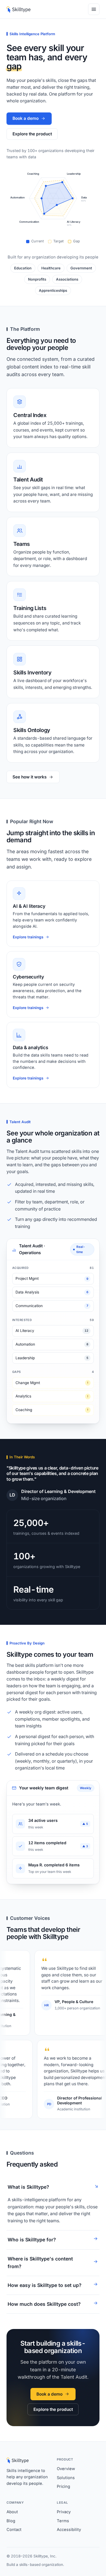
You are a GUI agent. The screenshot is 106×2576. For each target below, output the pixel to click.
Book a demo (26, 118)
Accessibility (69, 2530)
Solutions (66, 2478)
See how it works (29, 777)
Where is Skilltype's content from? (40, 2263)
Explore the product (32, 134)
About (12, 2512)
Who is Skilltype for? (32, 2240)
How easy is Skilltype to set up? (45, 2285)
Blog (11, 2521)
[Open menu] (94, 9)
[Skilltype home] (18, 9)
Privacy (64, 2512)
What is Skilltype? (28, 2187)
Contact (14, 2530)
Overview (66, 2469)
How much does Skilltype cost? (44, 2304)
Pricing (63, 2486)
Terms (63, 2521)
